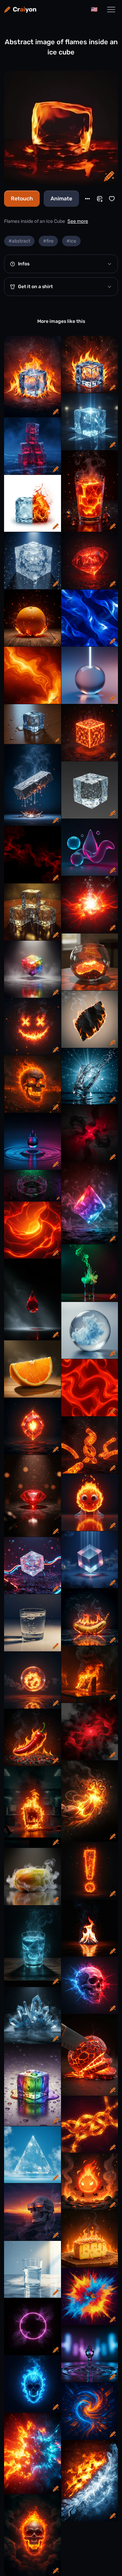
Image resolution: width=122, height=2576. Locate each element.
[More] (87, 199)
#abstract (19, 241)
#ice (71, 241)
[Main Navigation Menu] (111, 10)
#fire (48, 241)
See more (78, 221)
